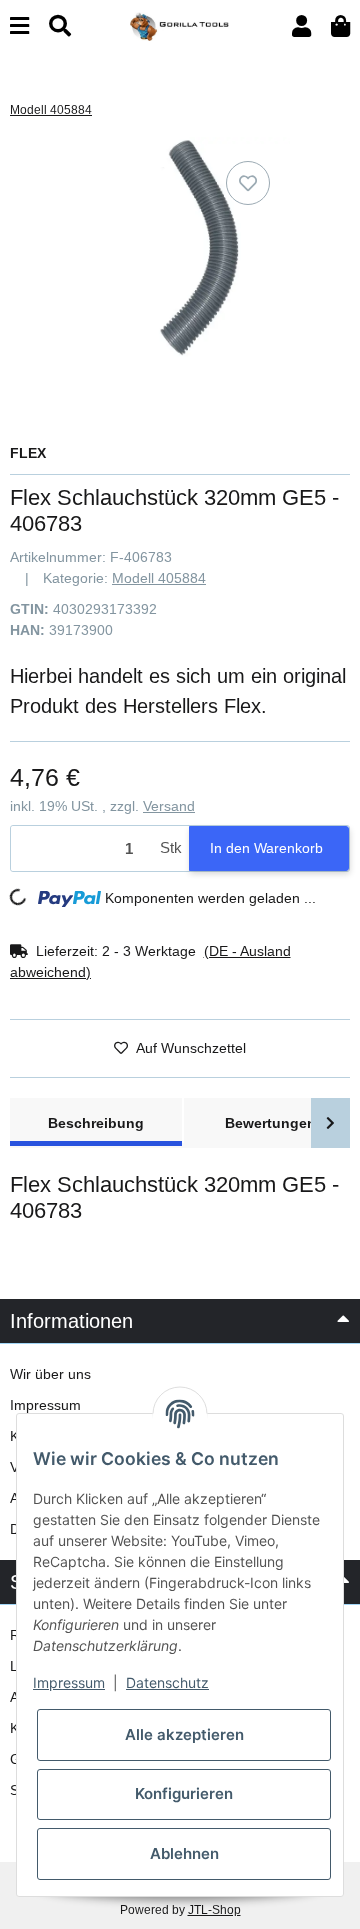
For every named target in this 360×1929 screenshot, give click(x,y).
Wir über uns (50, 1374)
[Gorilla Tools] (180, 25)
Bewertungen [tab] (270, 1123)
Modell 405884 (159, 578)
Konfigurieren (184, 1793)
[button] (301, 26)
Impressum (45, 1405)
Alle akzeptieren (184, 1734)
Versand (169, 806)
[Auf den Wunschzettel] (248, 183)
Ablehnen (184, 1853)
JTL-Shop (214, 1910)
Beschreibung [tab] (96, 1123)
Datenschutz (167, 1682)
